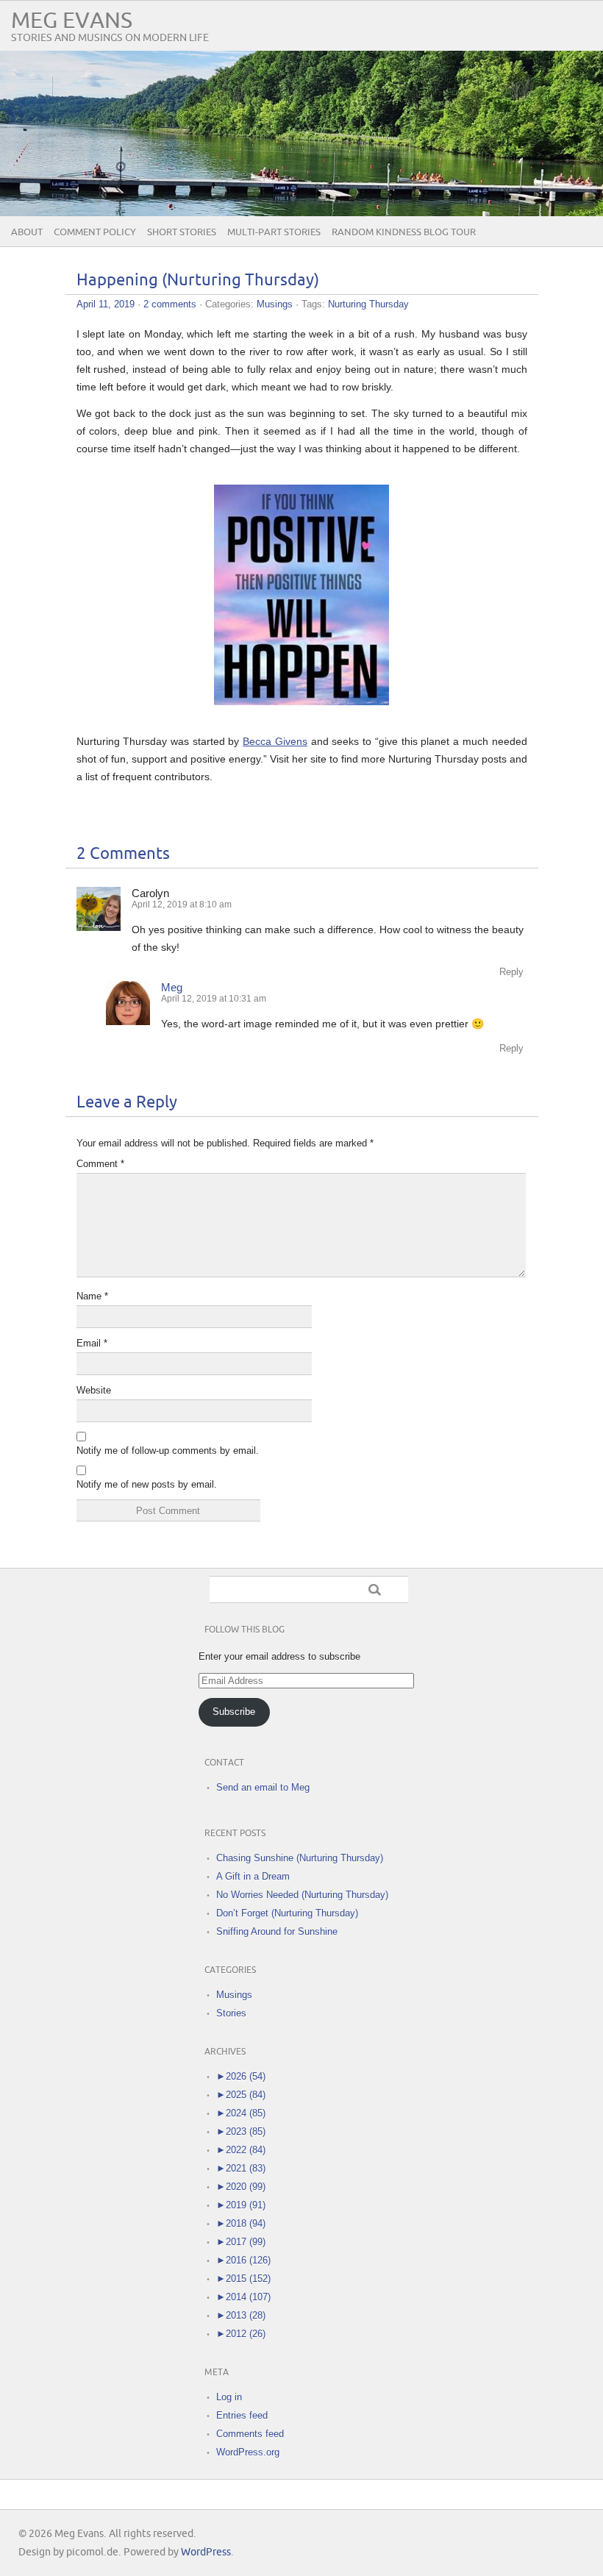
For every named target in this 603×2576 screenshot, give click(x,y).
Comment (100, 1164)
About (27, 232)
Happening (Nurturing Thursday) (198, 281)
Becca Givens (275, 741)
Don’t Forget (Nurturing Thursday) (287, 1913)
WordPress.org (248, 2452)
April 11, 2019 (106, 304)
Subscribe (234, 1712)
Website (94, 1390)
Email (92, 1343)
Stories (231, 2013)
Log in (229, 2397)
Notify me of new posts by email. (147, 1484)
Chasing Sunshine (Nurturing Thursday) (300, 1858)
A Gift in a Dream (253, 1876)
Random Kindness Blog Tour (404, 232)
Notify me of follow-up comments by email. (168, 1451)
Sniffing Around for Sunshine (277, 1931)
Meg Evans (72, 21)
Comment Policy (95, 232)
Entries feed (242, 2415)
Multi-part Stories (274, 232)
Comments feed (250, 2434)
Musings (275, 304)
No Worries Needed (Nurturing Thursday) (302, 1895)
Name (92, 1296)
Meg (172, 987)
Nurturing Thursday (368, 304)
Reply (511, 972)
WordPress (206, 2552)
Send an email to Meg (263, 1787)
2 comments (170, 304)
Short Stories (182, 232)
